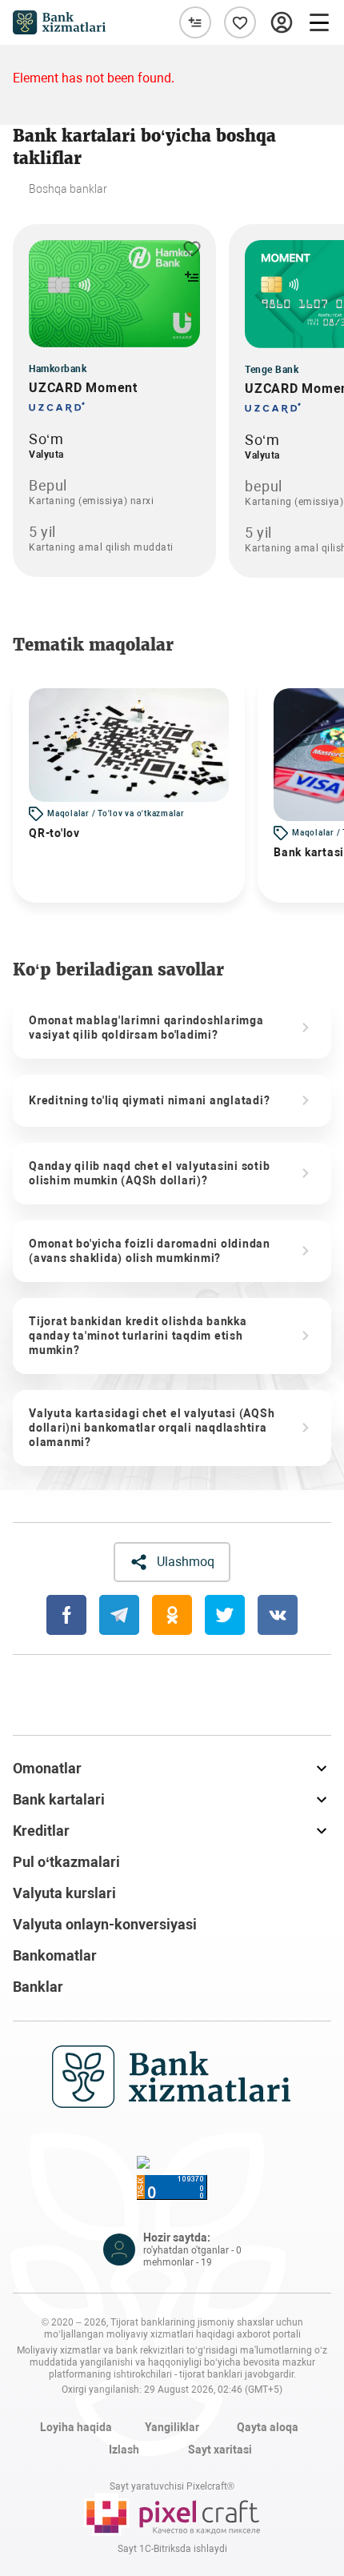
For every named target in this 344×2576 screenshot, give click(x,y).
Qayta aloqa (268, 2427)
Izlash (124, 2450)
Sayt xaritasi (220, 2450)
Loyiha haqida (76, 2427)
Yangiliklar (172, 2427)
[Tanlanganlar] (240, 22)
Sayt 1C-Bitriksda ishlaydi (172, 2549)
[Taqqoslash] (195, 22)
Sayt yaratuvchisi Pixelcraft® (172, 2486)
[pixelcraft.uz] (172, 2514)
